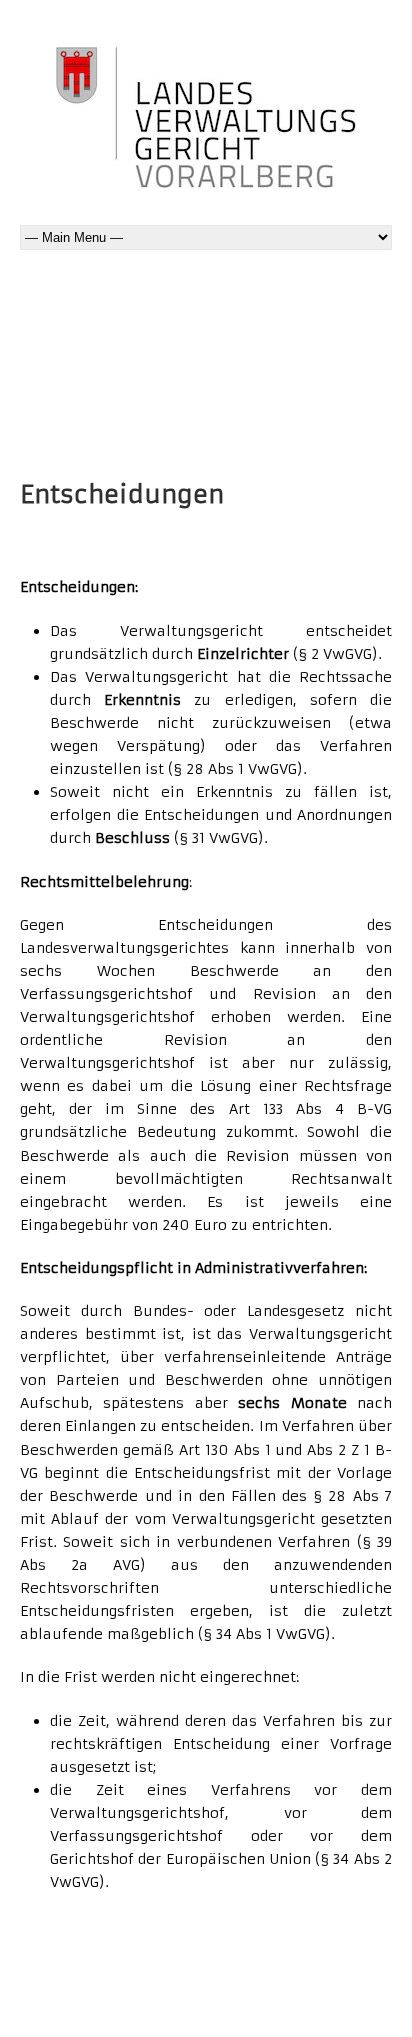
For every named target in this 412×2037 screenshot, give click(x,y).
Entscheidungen (122, 495)
